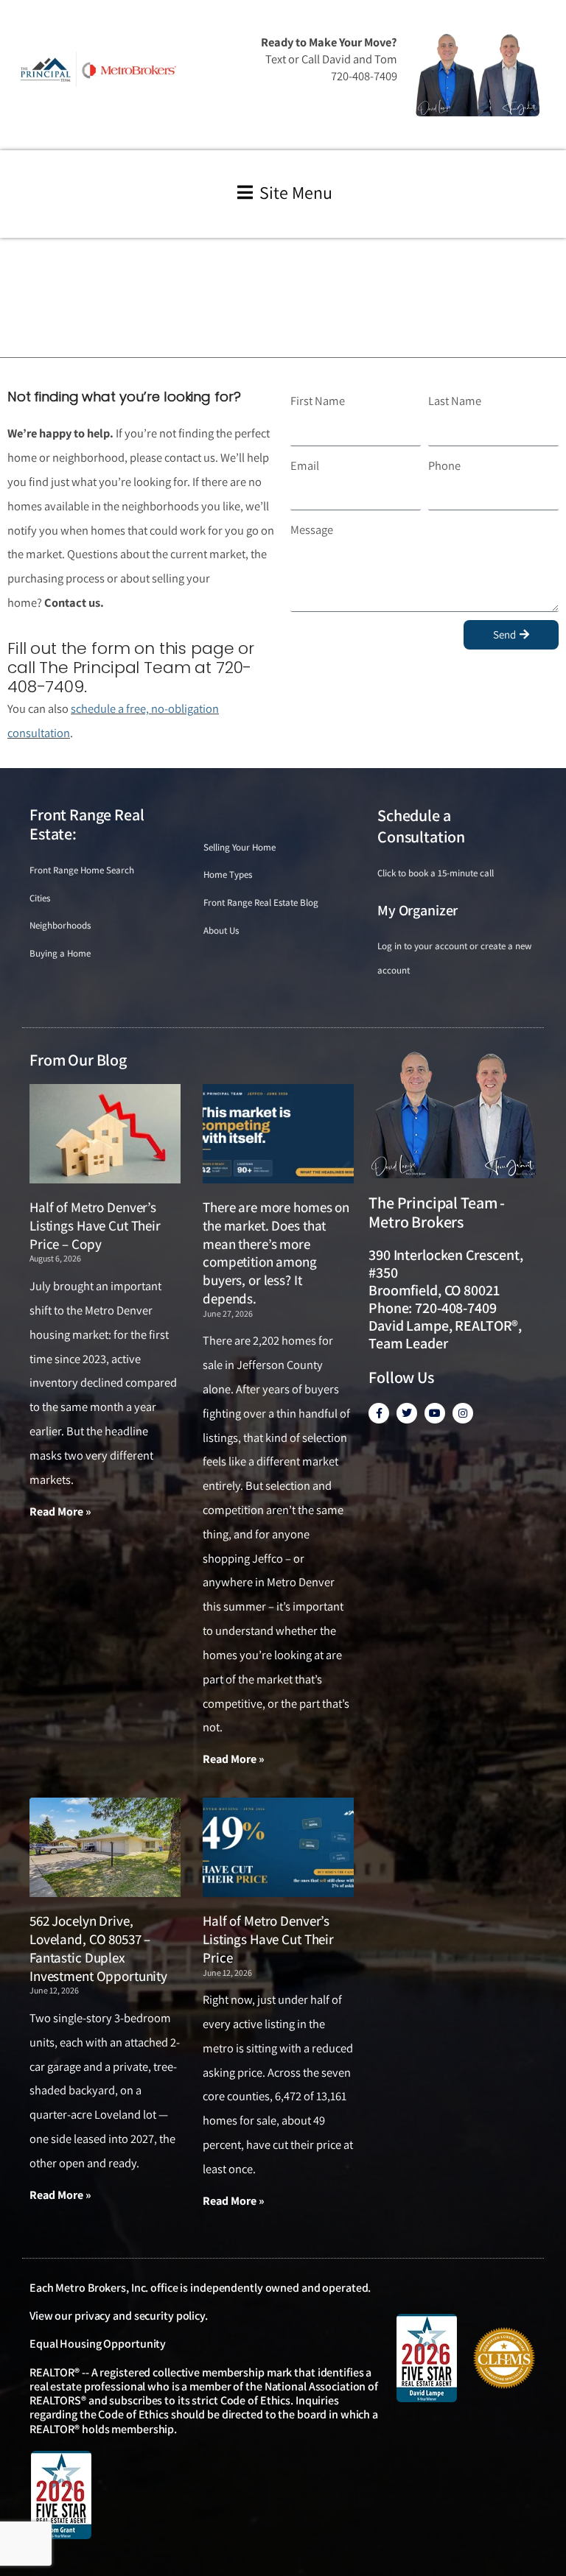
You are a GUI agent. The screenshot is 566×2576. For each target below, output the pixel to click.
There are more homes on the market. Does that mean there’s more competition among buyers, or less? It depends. (276, 1253)
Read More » (60, 1512)
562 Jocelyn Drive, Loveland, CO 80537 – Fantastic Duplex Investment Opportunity (98, 1948)
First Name (318, 401)
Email (305, 465)
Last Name (455, 401)
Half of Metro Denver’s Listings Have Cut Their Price (268, 1939)
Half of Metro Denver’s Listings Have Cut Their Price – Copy (95, 1225)
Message (312, 529)
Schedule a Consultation (421, 826)
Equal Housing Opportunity (98, 2344)
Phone (444, 465)
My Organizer (417, 910)
